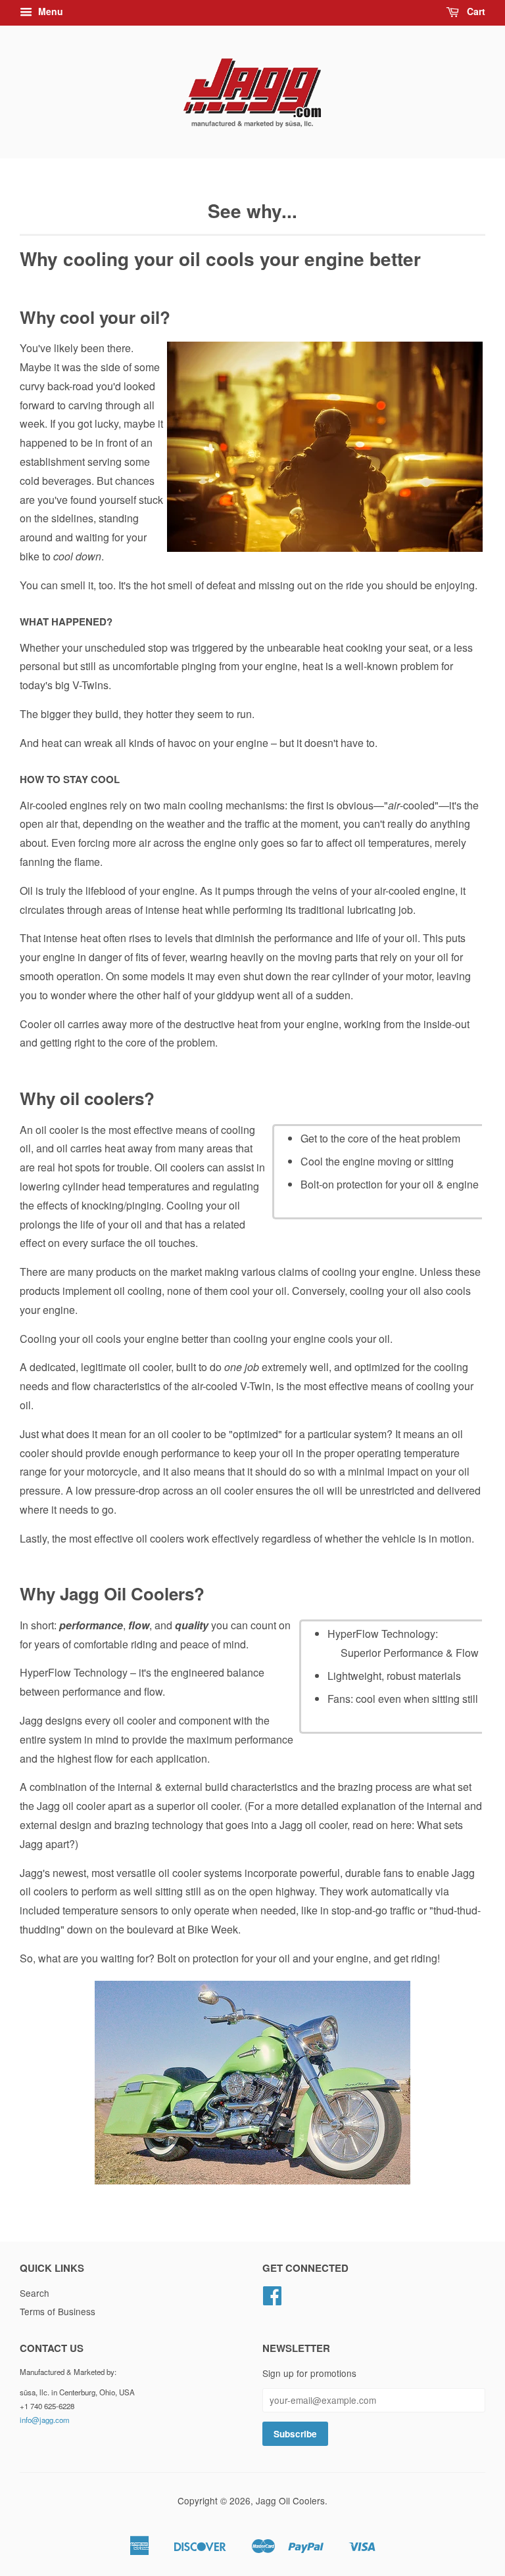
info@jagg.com (45, 2420)
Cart (475, 11)
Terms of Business (58, 2311)
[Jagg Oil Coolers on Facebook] (272, 2299)
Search (35, 2293)
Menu (49, 11)
